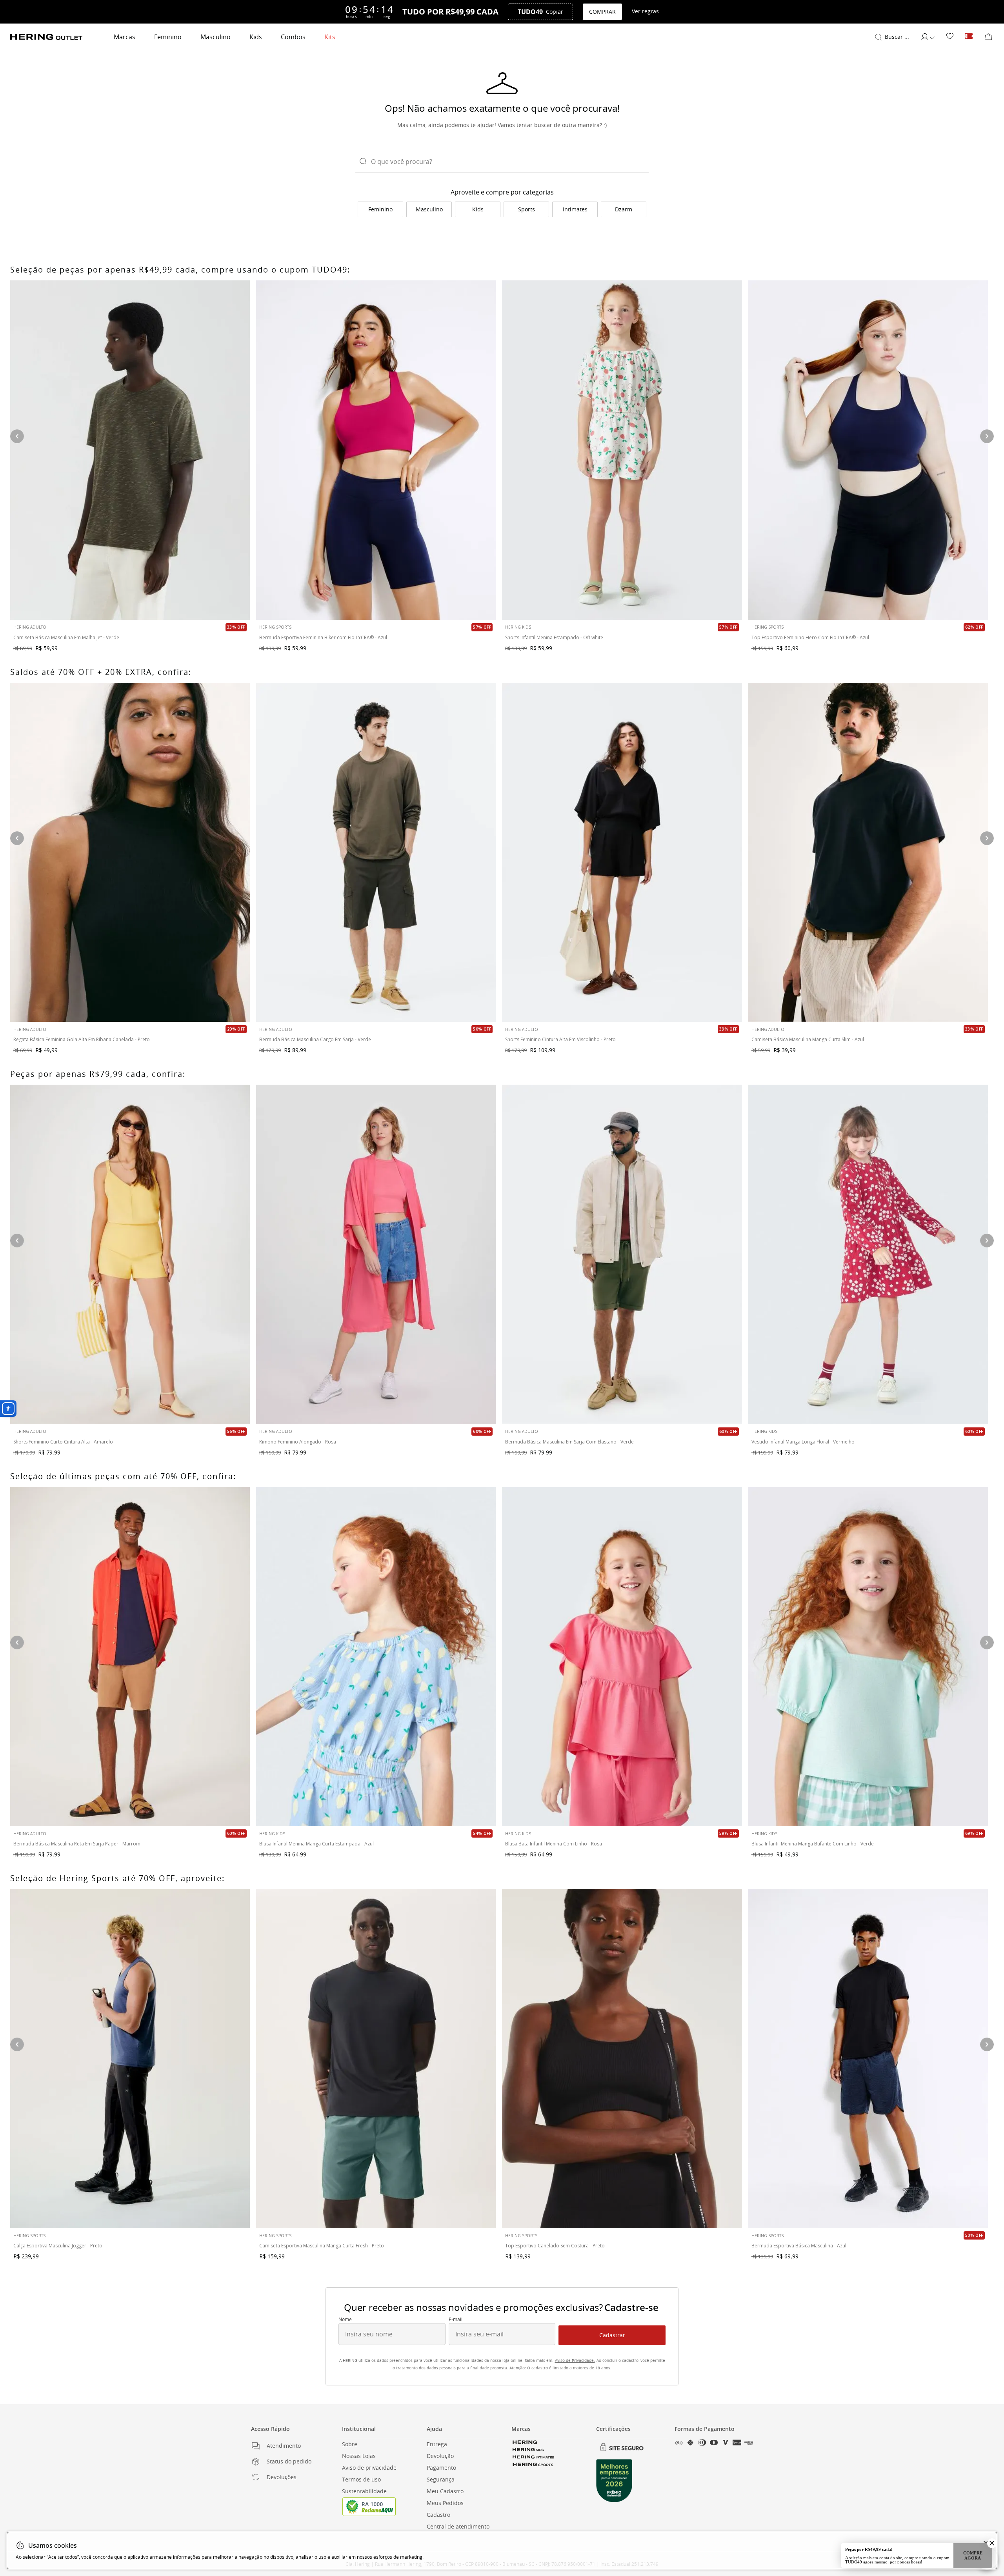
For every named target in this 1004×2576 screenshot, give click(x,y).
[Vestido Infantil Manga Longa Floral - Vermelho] (868, 1254)
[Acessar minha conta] (928, 37)
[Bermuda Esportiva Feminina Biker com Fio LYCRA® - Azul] (376, 450)
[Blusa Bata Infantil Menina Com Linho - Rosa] (622, 1657)
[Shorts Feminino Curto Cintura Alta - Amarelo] (130, 1254)
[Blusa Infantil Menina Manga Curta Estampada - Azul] (376, 1657)
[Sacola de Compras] (988, 37)
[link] (950, 37)
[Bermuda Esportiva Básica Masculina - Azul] (868, 2059)
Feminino (168, 37)
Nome (345, 2320)
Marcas (125, 37)
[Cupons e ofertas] (969, 37)
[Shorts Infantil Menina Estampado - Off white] (622, 450)
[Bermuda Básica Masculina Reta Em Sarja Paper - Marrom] (130, 1657)
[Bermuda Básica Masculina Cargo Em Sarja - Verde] (376, 852)
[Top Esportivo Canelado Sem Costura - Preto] (622, 2059)
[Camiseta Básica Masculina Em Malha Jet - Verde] (130, 450)
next (987, 1241)
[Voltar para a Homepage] (46, 37)
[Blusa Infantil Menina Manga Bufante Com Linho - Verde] (868, 1657)
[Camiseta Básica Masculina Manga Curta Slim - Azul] (868, 852)
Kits (330, 37)
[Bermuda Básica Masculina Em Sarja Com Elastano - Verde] (622, 1254)
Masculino (216, 37)
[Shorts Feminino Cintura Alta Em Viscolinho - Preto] (622, 852)
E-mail (456, 2320)
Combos (293, 37)
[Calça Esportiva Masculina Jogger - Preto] (130, 2059)
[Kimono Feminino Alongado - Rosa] (376, 1254)
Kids (256, 37)
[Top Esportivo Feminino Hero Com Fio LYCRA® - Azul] (868, 450)
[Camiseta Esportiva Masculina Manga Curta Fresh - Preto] (376, 2059)
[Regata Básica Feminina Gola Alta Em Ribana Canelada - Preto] (130, 852)
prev (17, 1241)
